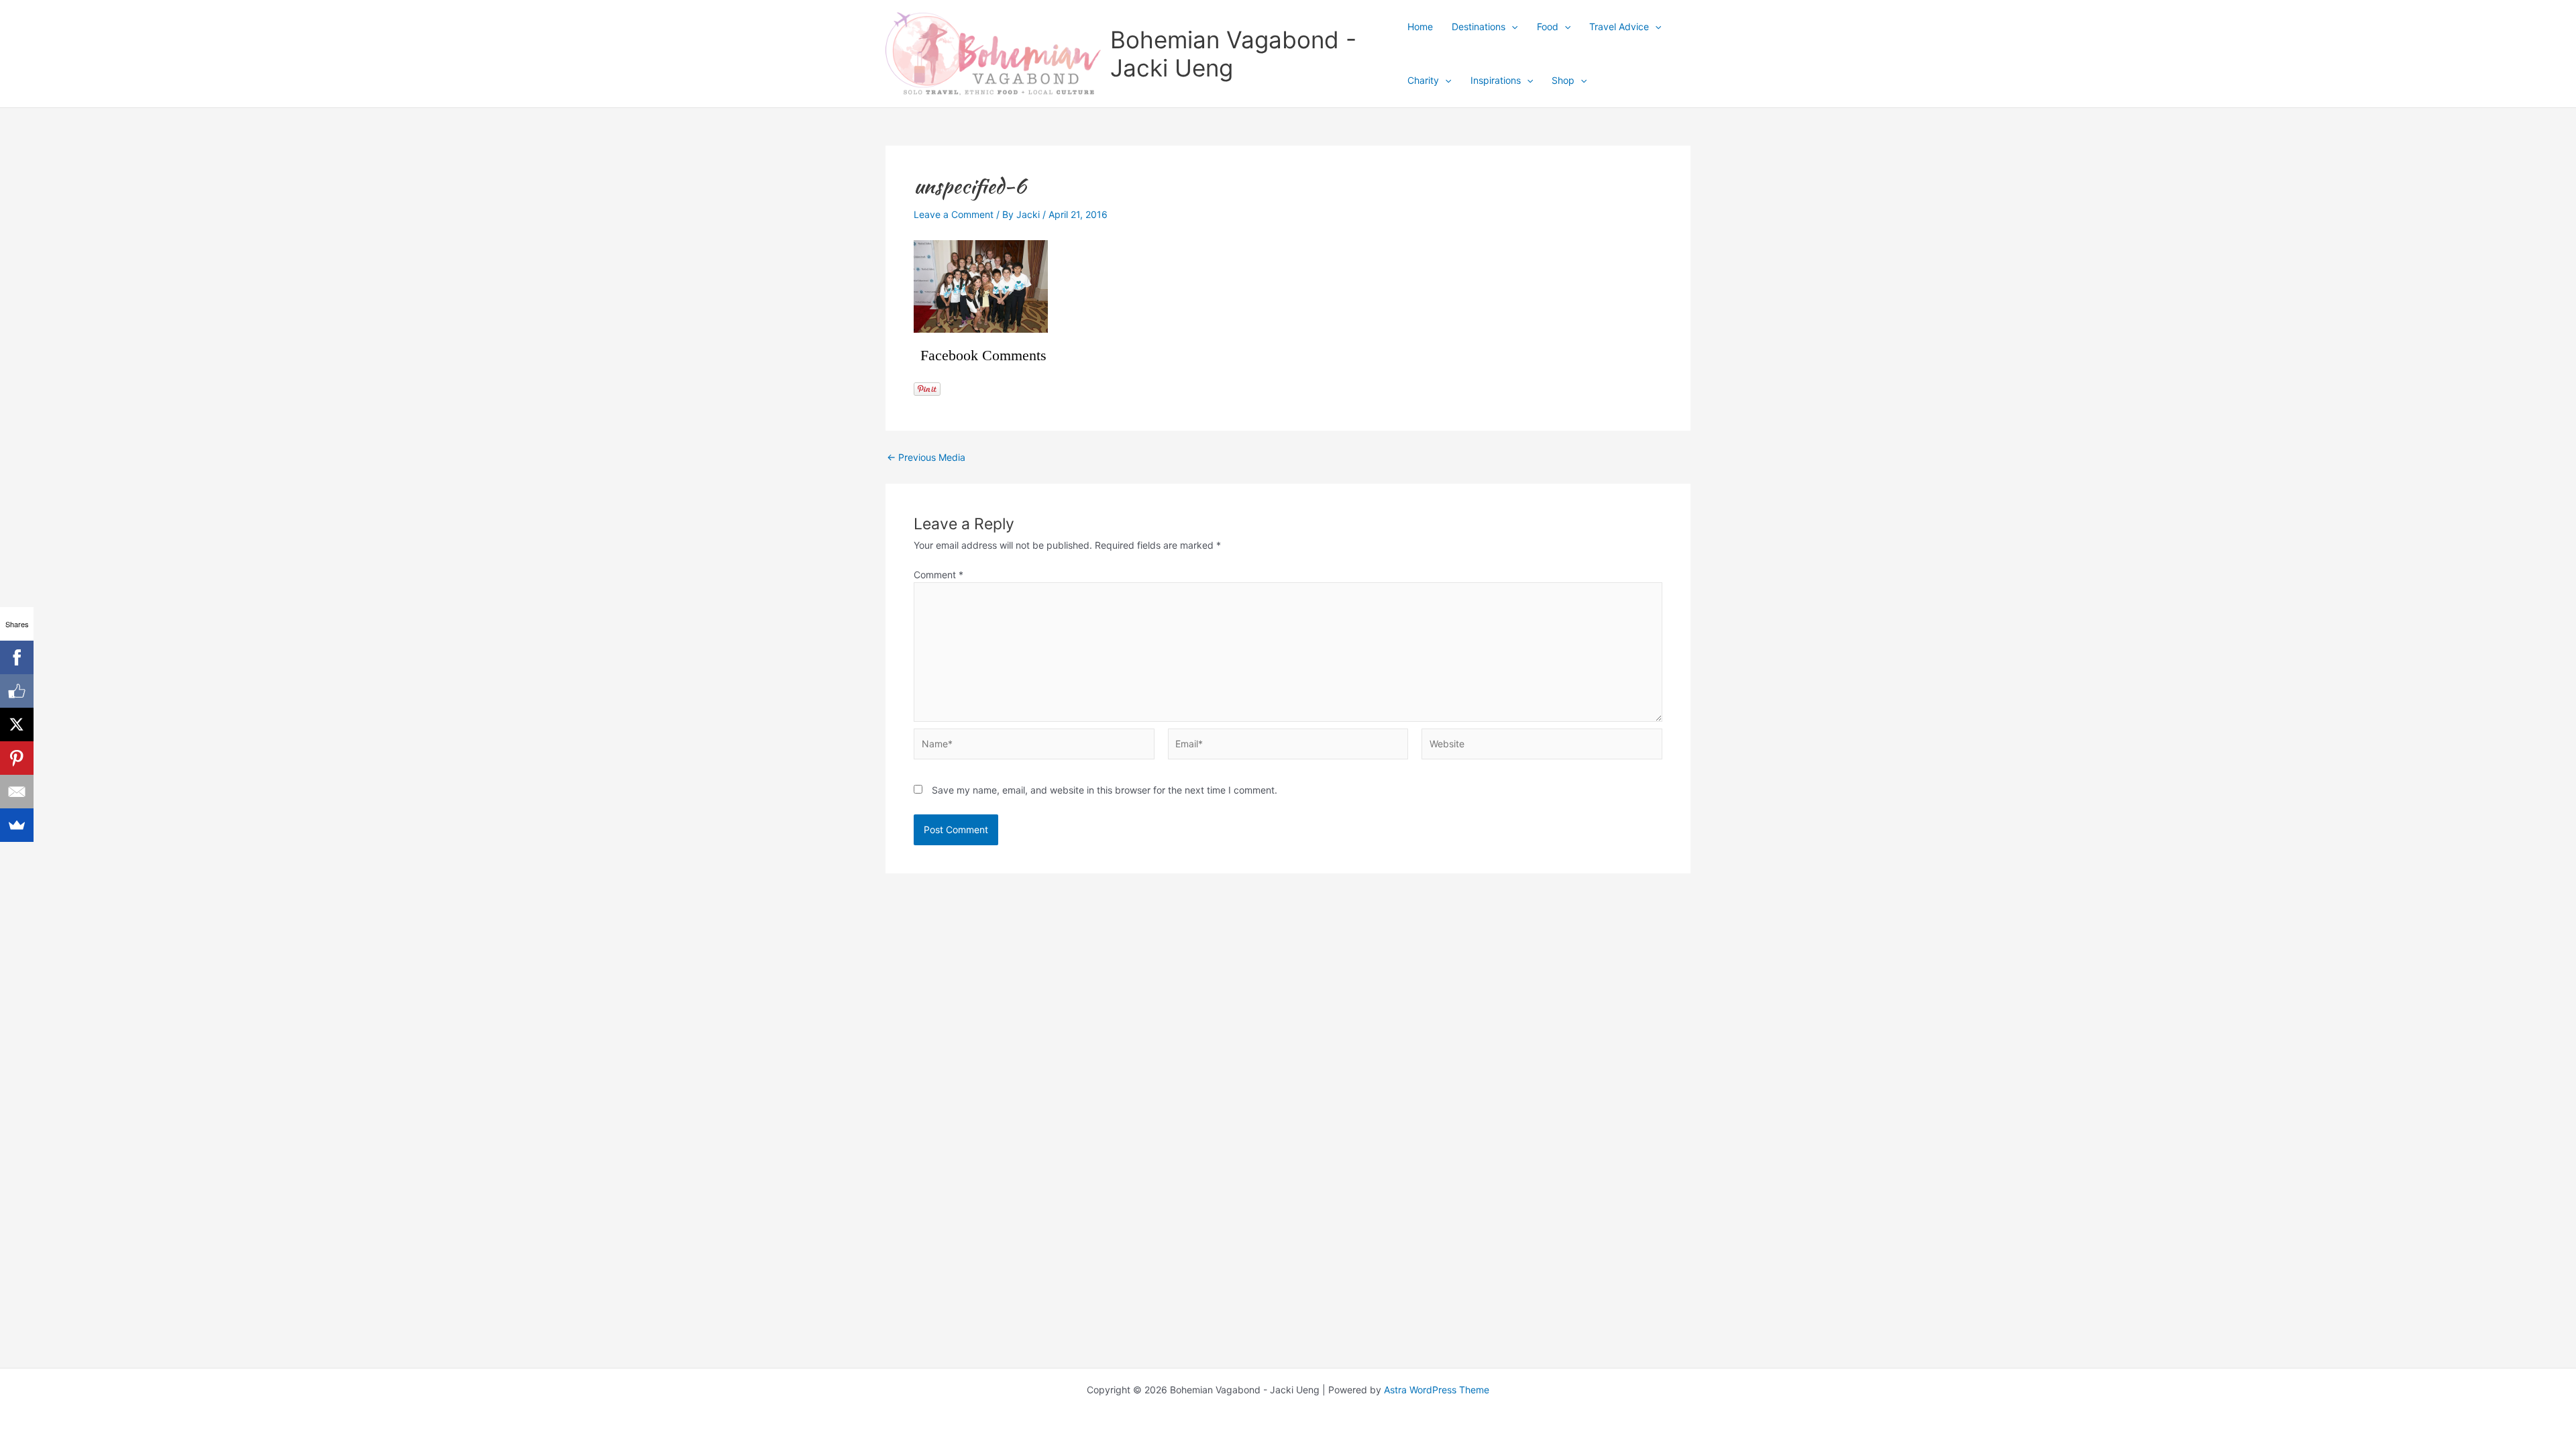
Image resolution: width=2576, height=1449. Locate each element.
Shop (1563, 80)
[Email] (17, 792)
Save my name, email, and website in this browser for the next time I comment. (1105, 790)
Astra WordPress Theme (1437, 1390)
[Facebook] (17, 657)
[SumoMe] (17, 825)
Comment (938, 575)
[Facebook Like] (17, 691)
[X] (17, 724)
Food (1548, 26)
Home (1420, 26)
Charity (1423, 80)
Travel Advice (1619, 26)
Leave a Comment (954, 214)
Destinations (1479, 26)
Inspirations (1496, 80)
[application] (1511, 27)
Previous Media (926, 458)
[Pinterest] (17, 758)
